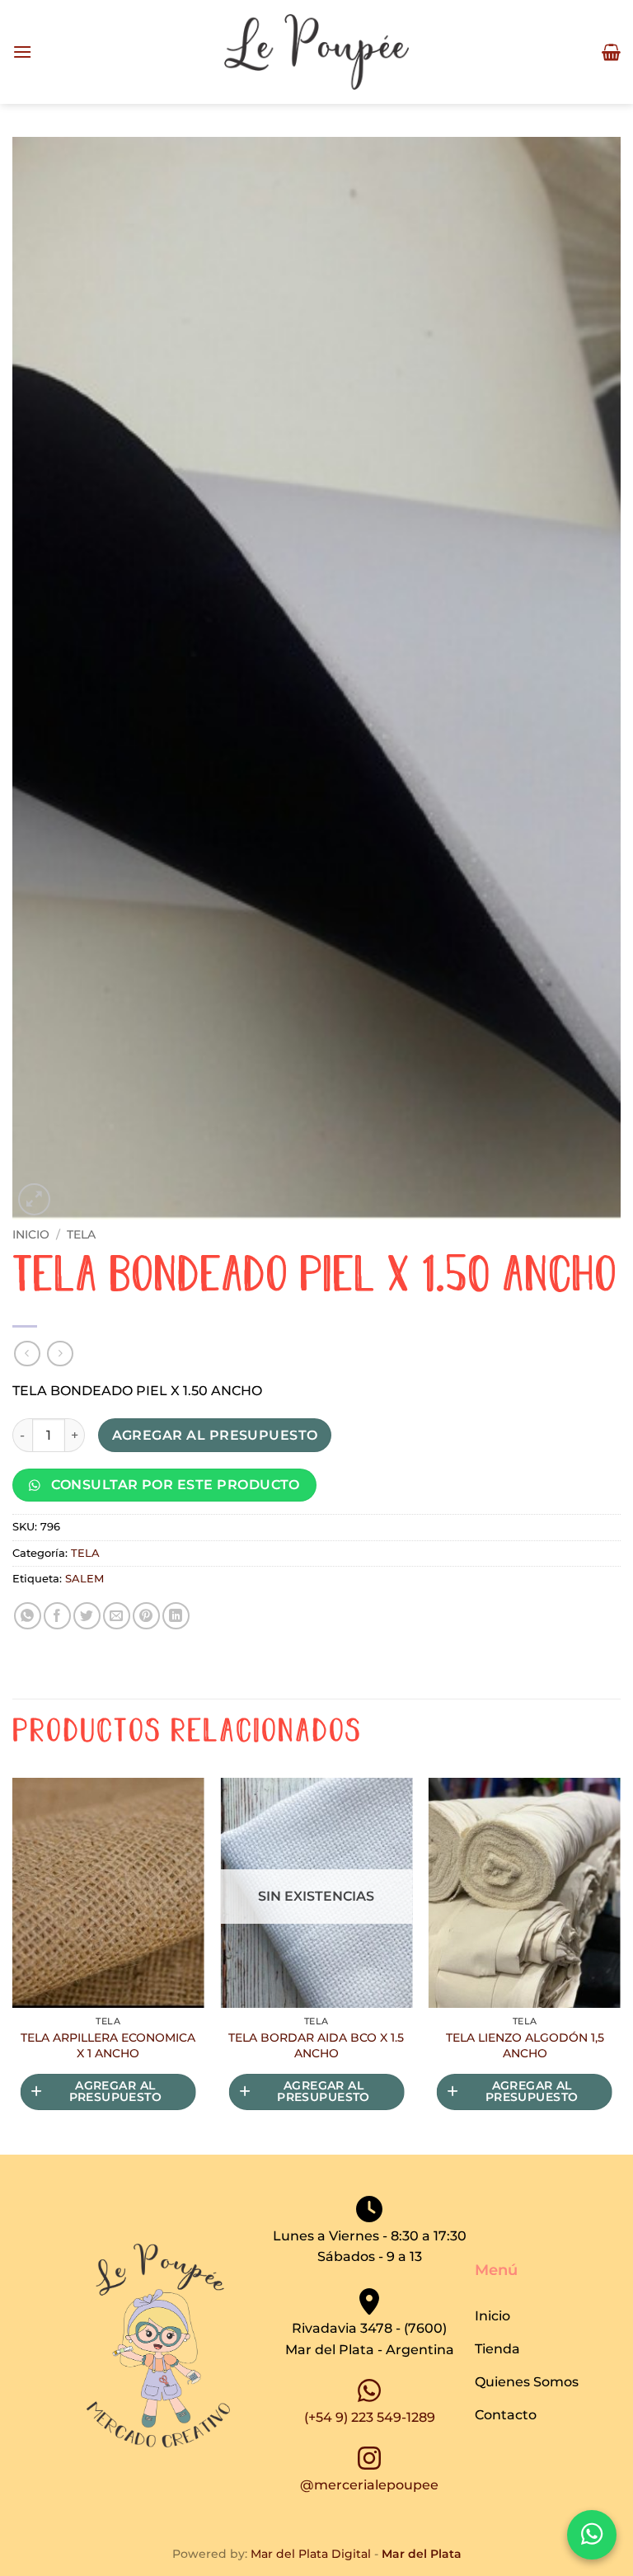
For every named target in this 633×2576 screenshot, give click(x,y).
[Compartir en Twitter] (87, 1616)
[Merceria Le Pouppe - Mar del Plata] (316, 52)
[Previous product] (60, 1354)
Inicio (31, 1234)
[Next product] (27, 1354)
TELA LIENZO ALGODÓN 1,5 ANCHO (525, 2045)
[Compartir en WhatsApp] (28, 1616)
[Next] (620, 1965)
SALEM (84, 1579)
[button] (22, 52)
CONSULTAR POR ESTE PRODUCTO (174, 1485)
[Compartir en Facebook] (57, 1616)
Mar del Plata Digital (311, 2554)
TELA (81, 1234)
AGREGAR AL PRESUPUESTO (215, 1435)
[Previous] (13, 1965)
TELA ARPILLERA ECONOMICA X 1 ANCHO (108, 2045)
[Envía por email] (117, 1616)
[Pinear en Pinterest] (146, 1616)
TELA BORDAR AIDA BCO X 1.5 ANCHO (316, 2045)
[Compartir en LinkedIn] (176, 1616)
